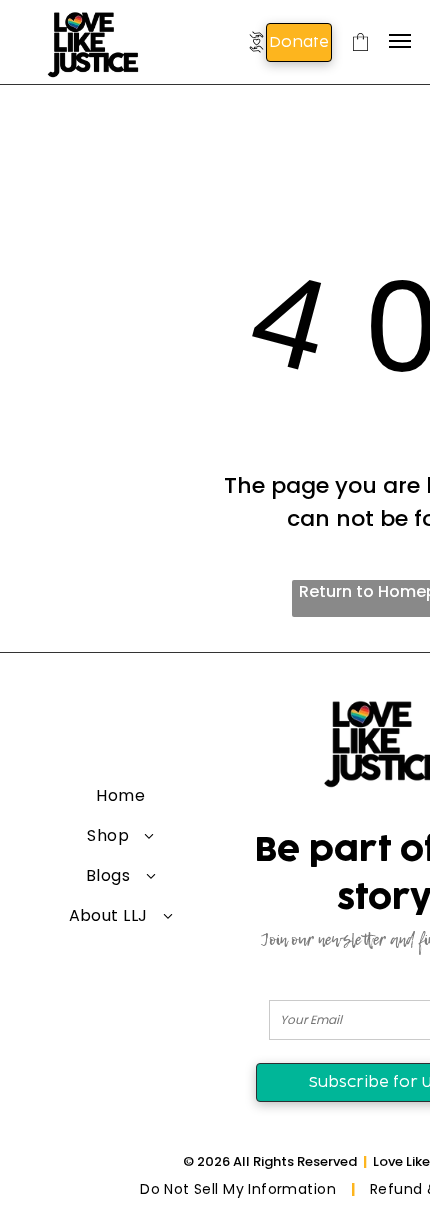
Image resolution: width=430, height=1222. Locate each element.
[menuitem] (121, 796)
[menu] (400, 41)
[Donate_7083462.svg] (256, 57)
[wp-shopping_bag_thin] (360, 59)
